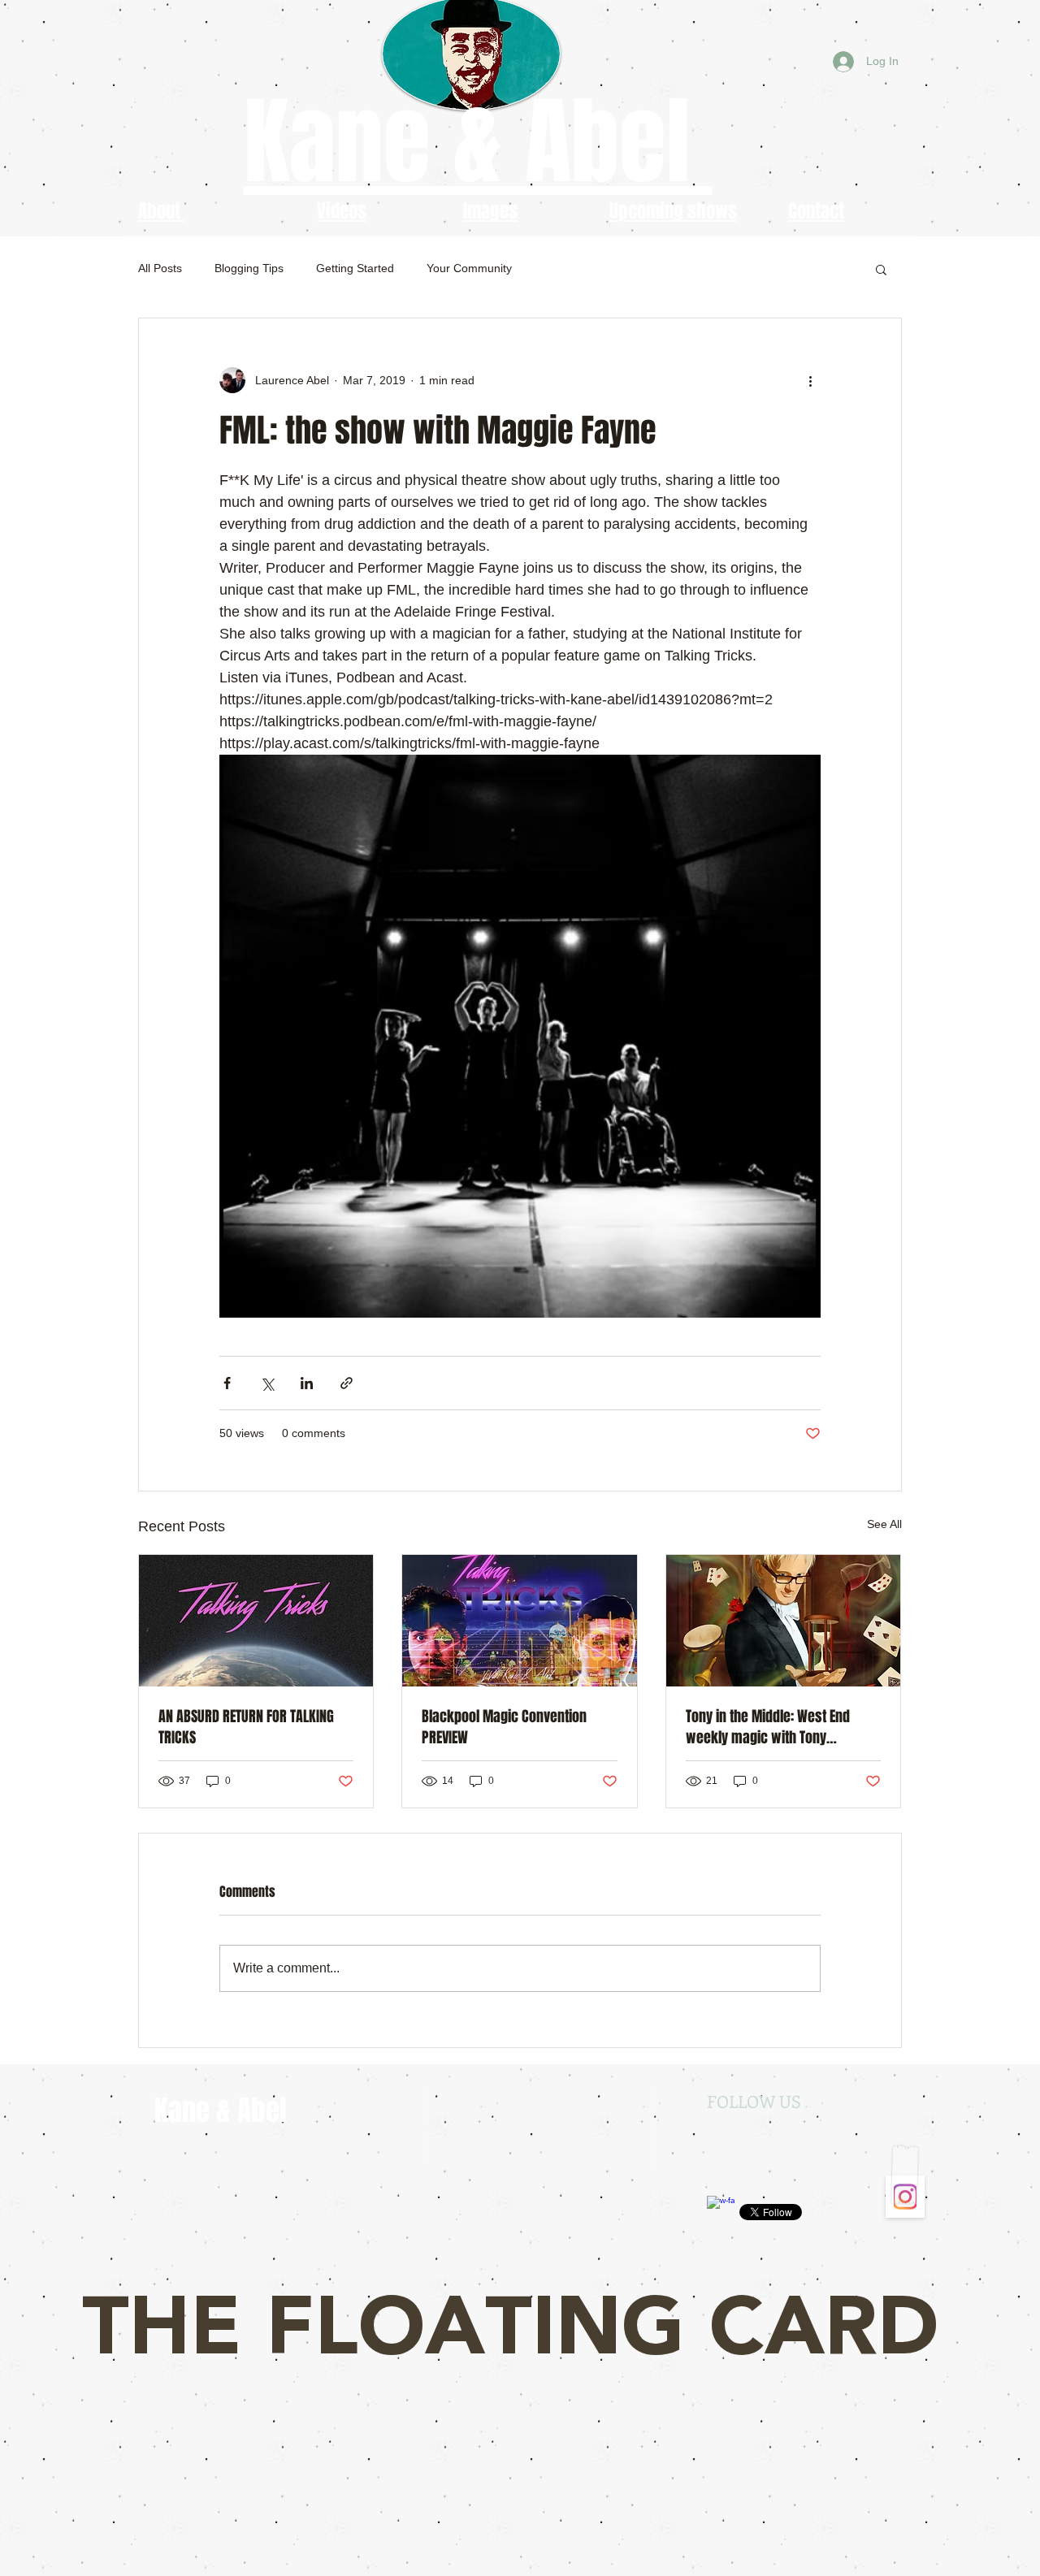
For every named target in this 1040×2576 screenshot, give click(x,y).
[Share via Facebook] (227, 1383)
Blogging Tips (249, 268)
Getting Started (355, 268)
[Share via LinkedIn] (307, 1383)
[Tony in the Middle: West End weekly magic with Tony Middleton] (784, 1621)
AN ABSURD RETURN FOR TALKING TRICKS (246, 1727)
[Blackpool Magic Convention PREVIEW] (520, 1621)
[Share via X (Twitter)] (267, 1383)
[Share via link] (347, 1383)
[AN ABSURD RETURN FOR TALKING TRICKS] (256, 1621)
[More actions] (811, 380)
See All (884, 1524)
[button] (881, 269)
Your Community (469, 268)
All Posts (160, 268)
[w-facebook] (721, 2210)
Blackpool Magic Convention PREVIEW (504, 1727)
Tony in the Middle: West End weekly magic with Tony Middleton (768, 1727)
